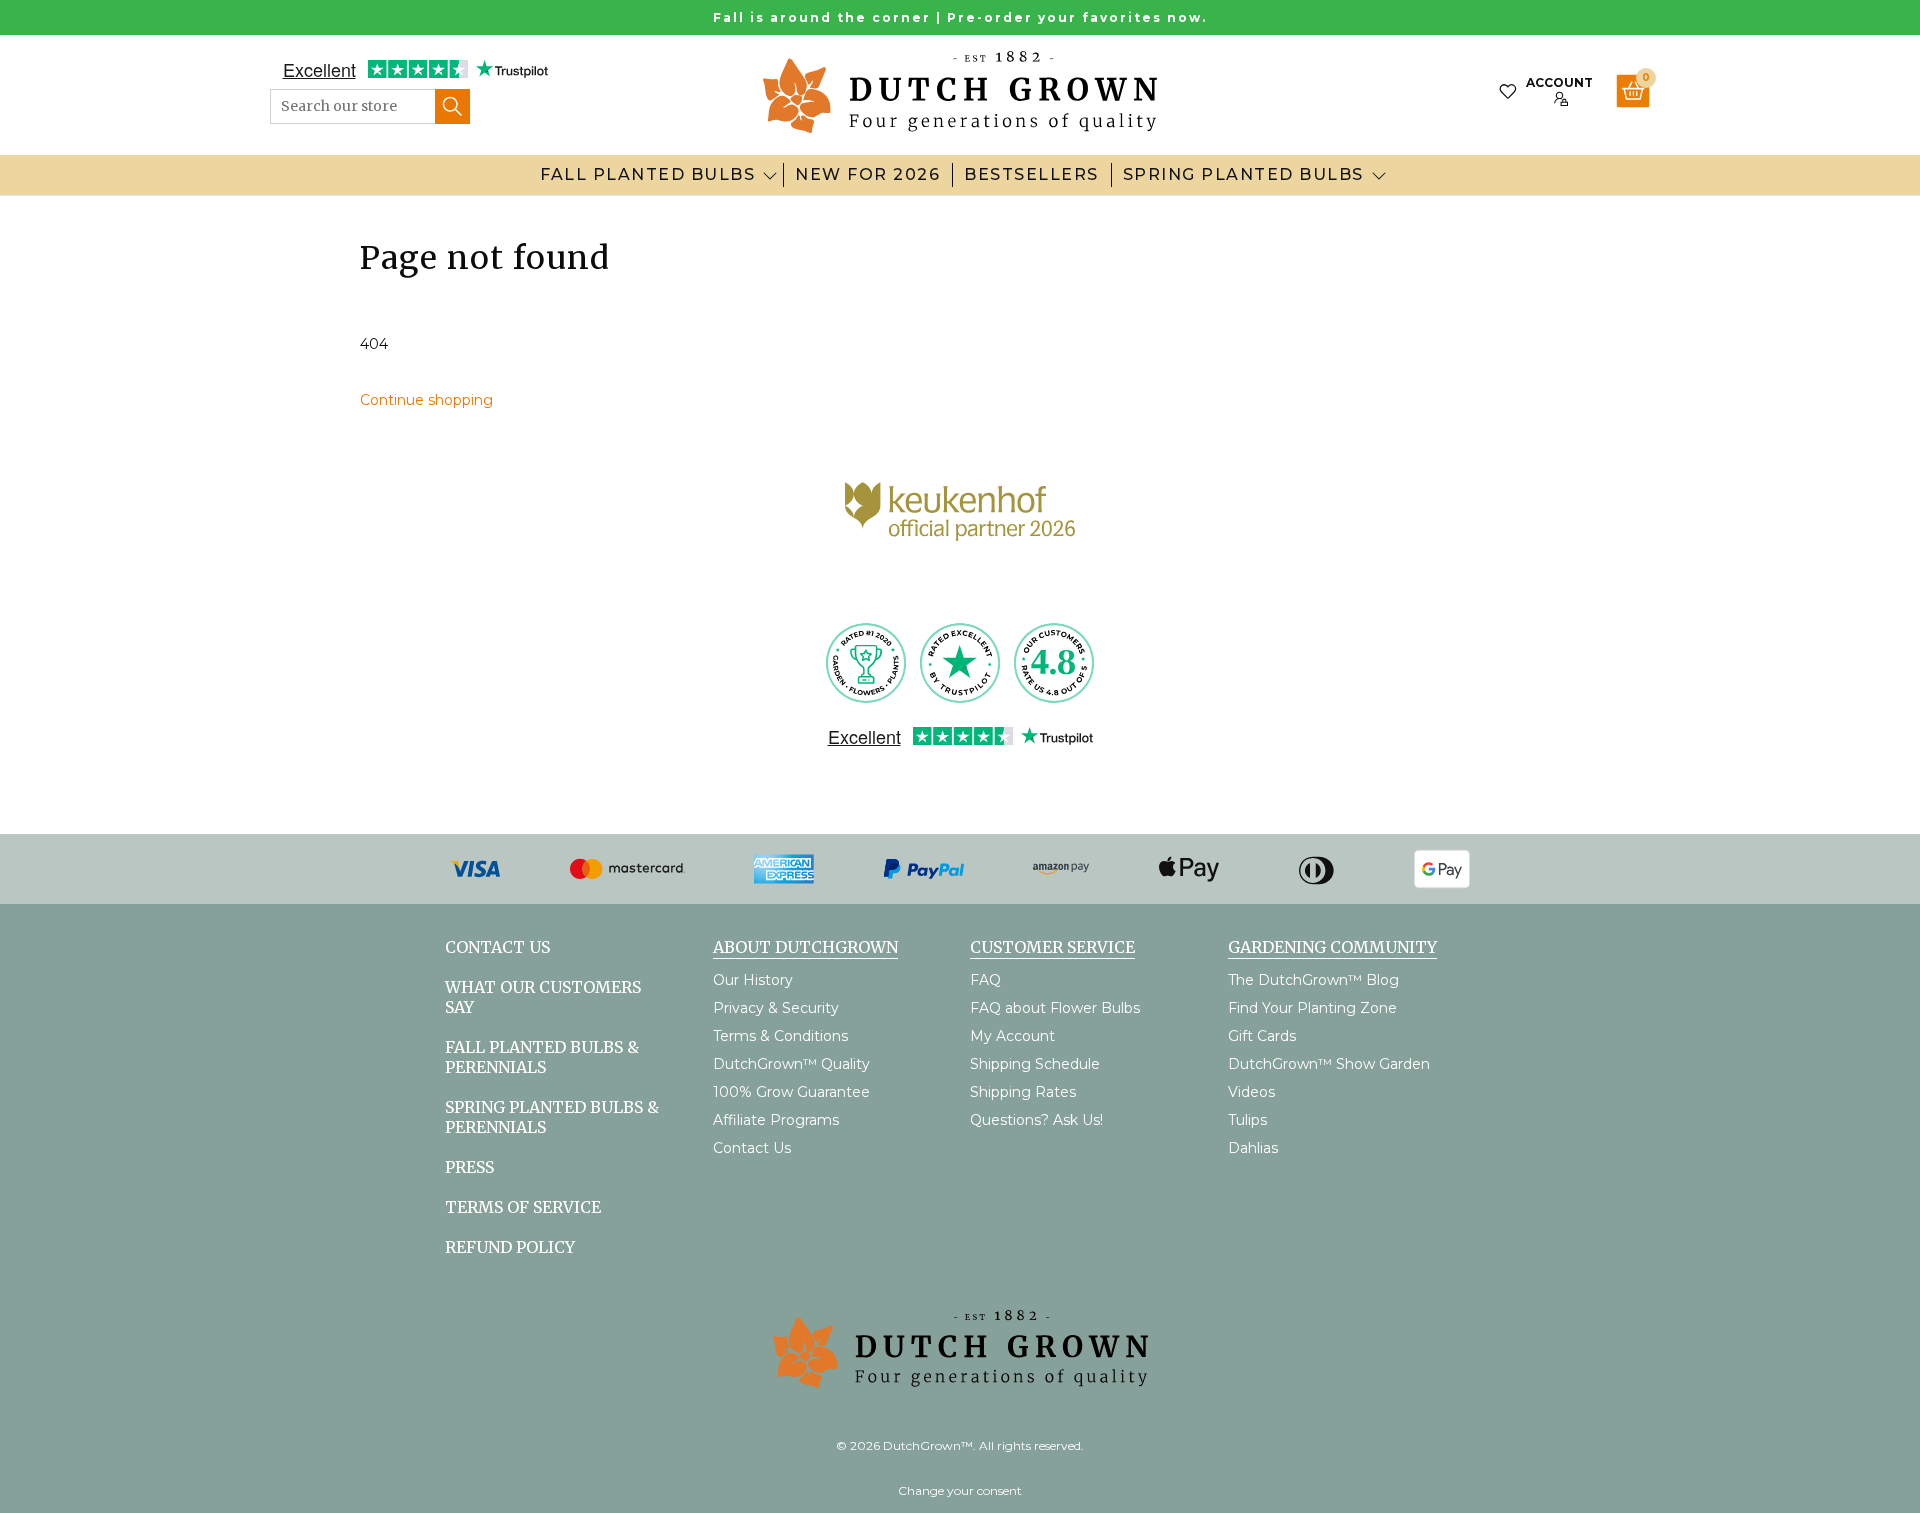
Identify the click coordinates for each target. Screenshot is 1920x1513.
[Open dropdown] (770, 175)
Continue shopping (426, 400)
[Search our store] (452, 106)
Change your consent (960, 1490)
